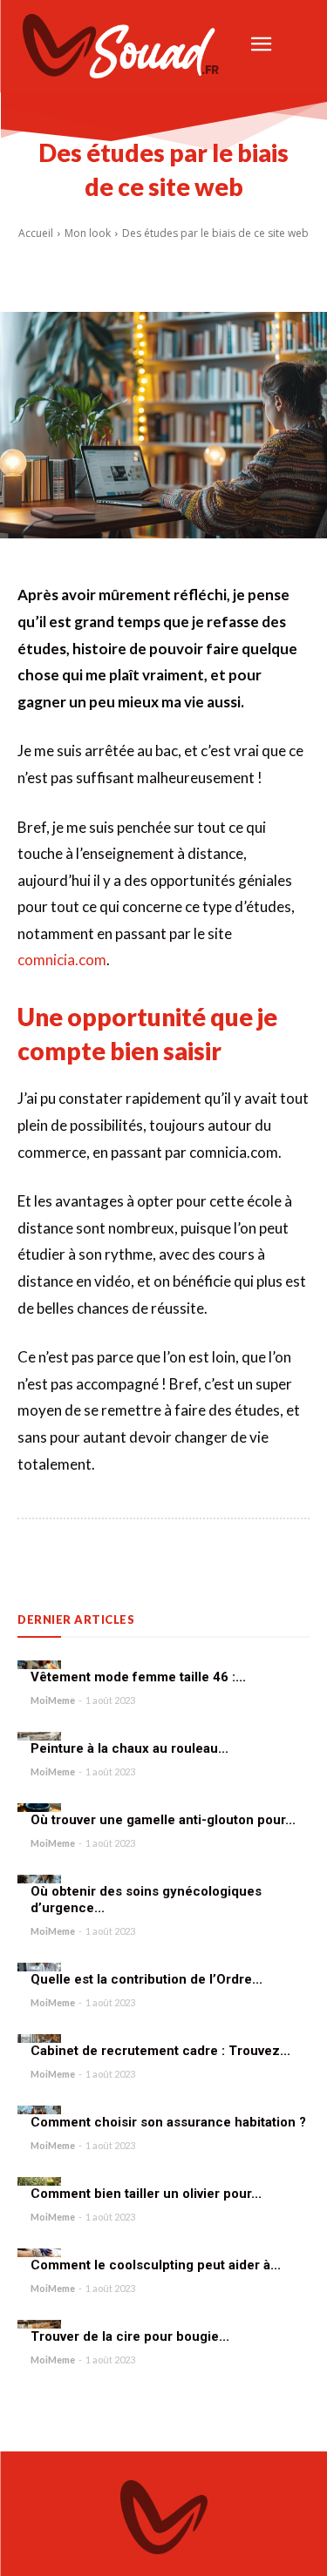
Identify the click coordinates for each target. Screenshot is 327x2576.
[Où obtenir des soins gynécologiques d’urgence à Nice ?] (39, 1879)
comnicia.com (62, 960)
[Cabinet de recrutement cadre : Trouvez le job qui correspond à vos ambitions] (39, 2038)
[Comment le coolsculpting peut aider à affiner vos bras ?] (39, 2253)
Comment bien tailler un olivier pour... (146, 2194)
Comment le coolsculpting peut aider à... (156, 2265)
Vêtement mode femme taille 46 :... (138, 1677)
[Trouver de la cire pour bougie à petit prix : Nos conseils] (39, 2324)
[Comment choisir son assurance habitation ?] (39, 2110)
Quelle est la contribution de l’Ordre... (146, 1979)
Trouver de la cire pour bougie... (130, 2336)
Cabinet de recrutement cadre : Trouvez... (160, 2051)
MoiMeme (53, 1700)
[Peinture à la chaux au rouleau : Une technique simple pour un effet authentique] (39, 1736)
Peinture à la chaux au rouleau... (129, 1748)
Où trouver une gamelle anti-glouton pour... (163, 1820)
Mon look (88, 233)
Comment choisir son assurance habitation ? (168, 2122)
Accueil (36, 233)
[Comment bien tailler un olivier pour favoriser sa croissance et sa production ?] (39, 2181)
